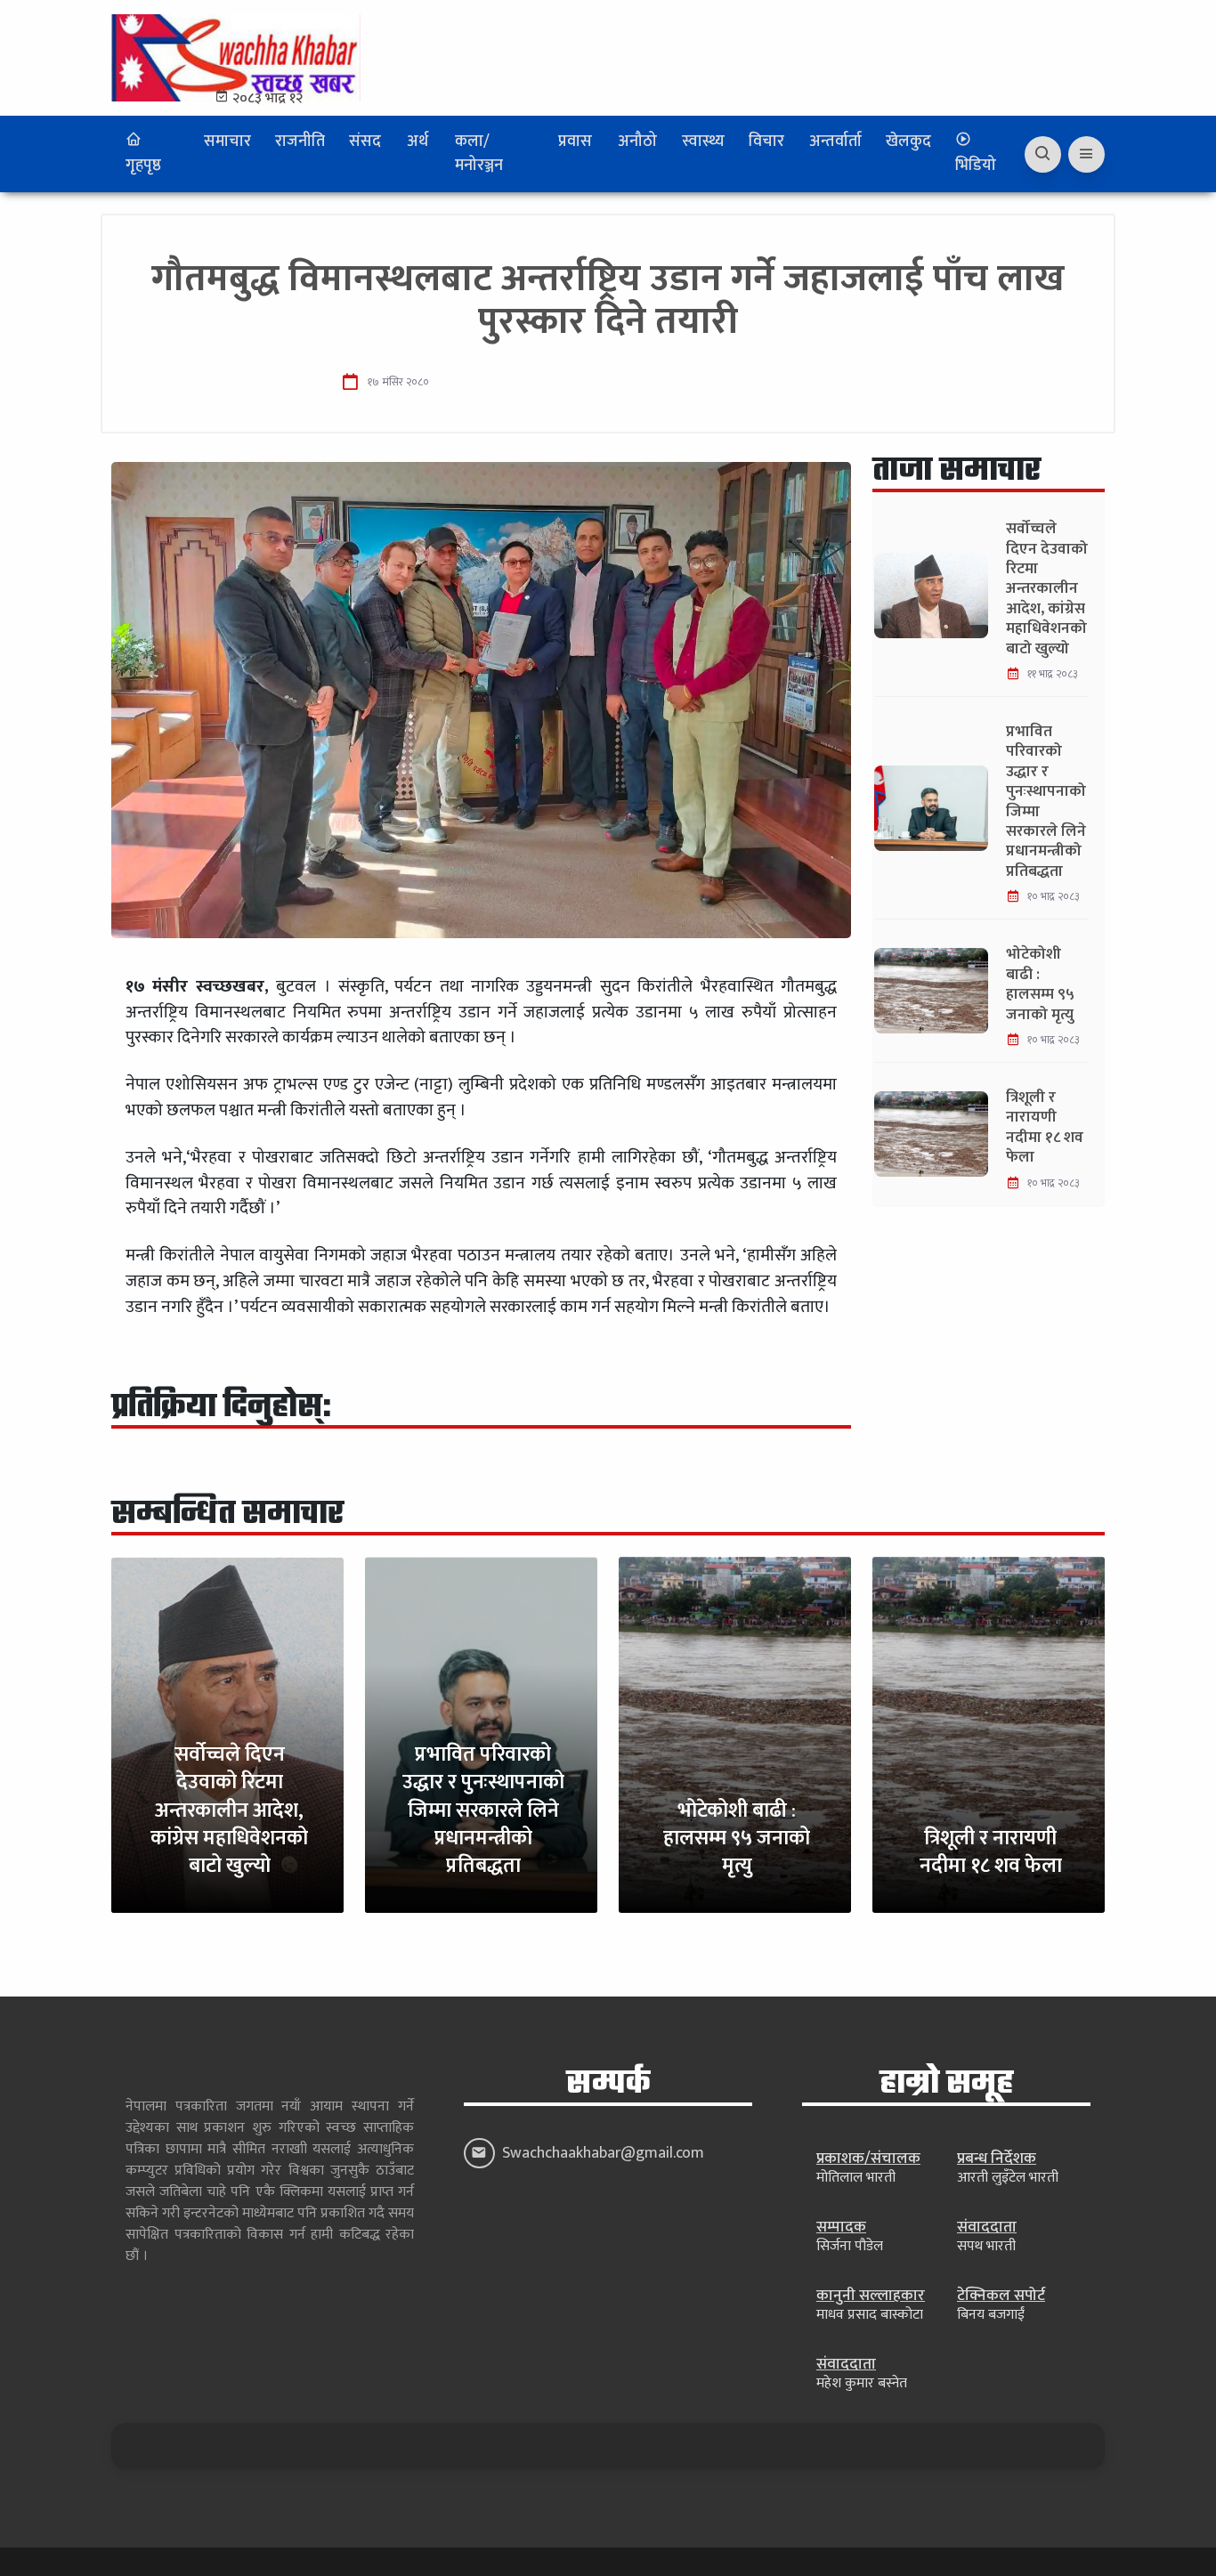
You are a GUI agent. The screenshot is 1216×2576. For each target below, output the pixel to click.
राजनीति (300, 142)
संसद (365, 142)
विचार (766, 142)
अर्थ (417, 142)
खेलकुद (908, 142)
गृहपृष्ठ (143, 166)
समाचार (227, 142)
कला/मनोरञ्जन (479, 154)
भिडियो (976, 166)
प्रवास (575, 142)
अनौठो (637, 142)
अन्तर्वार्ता (835, 142)
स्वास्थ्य (703, 142)
